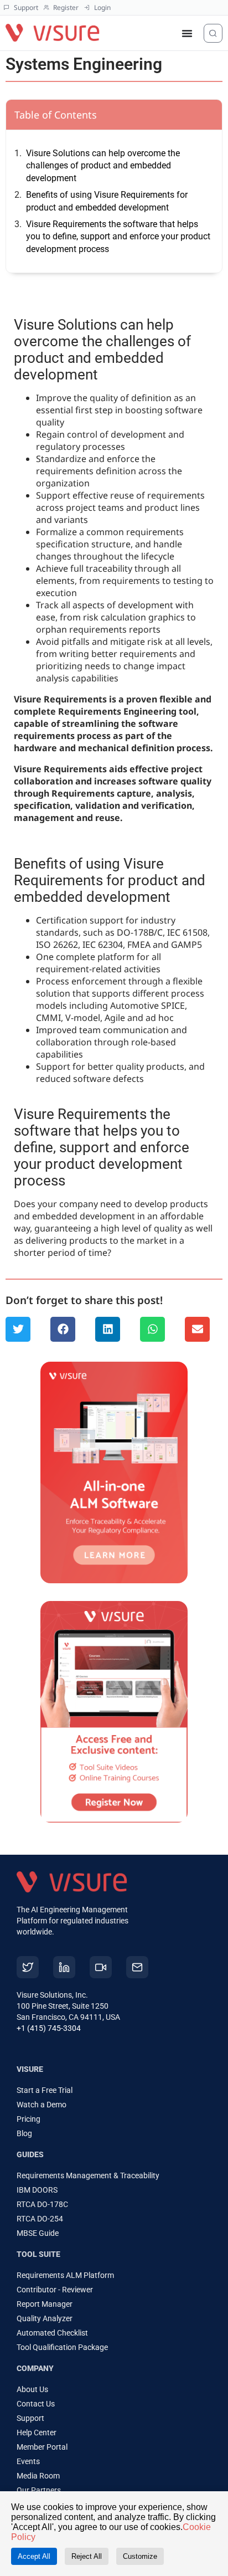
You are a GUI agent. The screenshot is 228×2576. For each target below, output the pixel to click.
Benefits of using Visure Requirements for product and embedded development (107, 201)
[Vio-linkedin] (64, 1967)
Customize (140, 2556)
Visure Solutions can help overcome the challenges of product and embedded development (103, 166)
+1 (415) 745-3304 (49, 2028)
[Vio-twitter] (28, 1967)
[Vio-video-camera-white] (101, 1967)
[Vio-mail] (137, 1967)
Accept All (34, 2556)
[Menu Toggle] (187, 33)
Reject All (87, 2556)
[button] (18, 1329)
